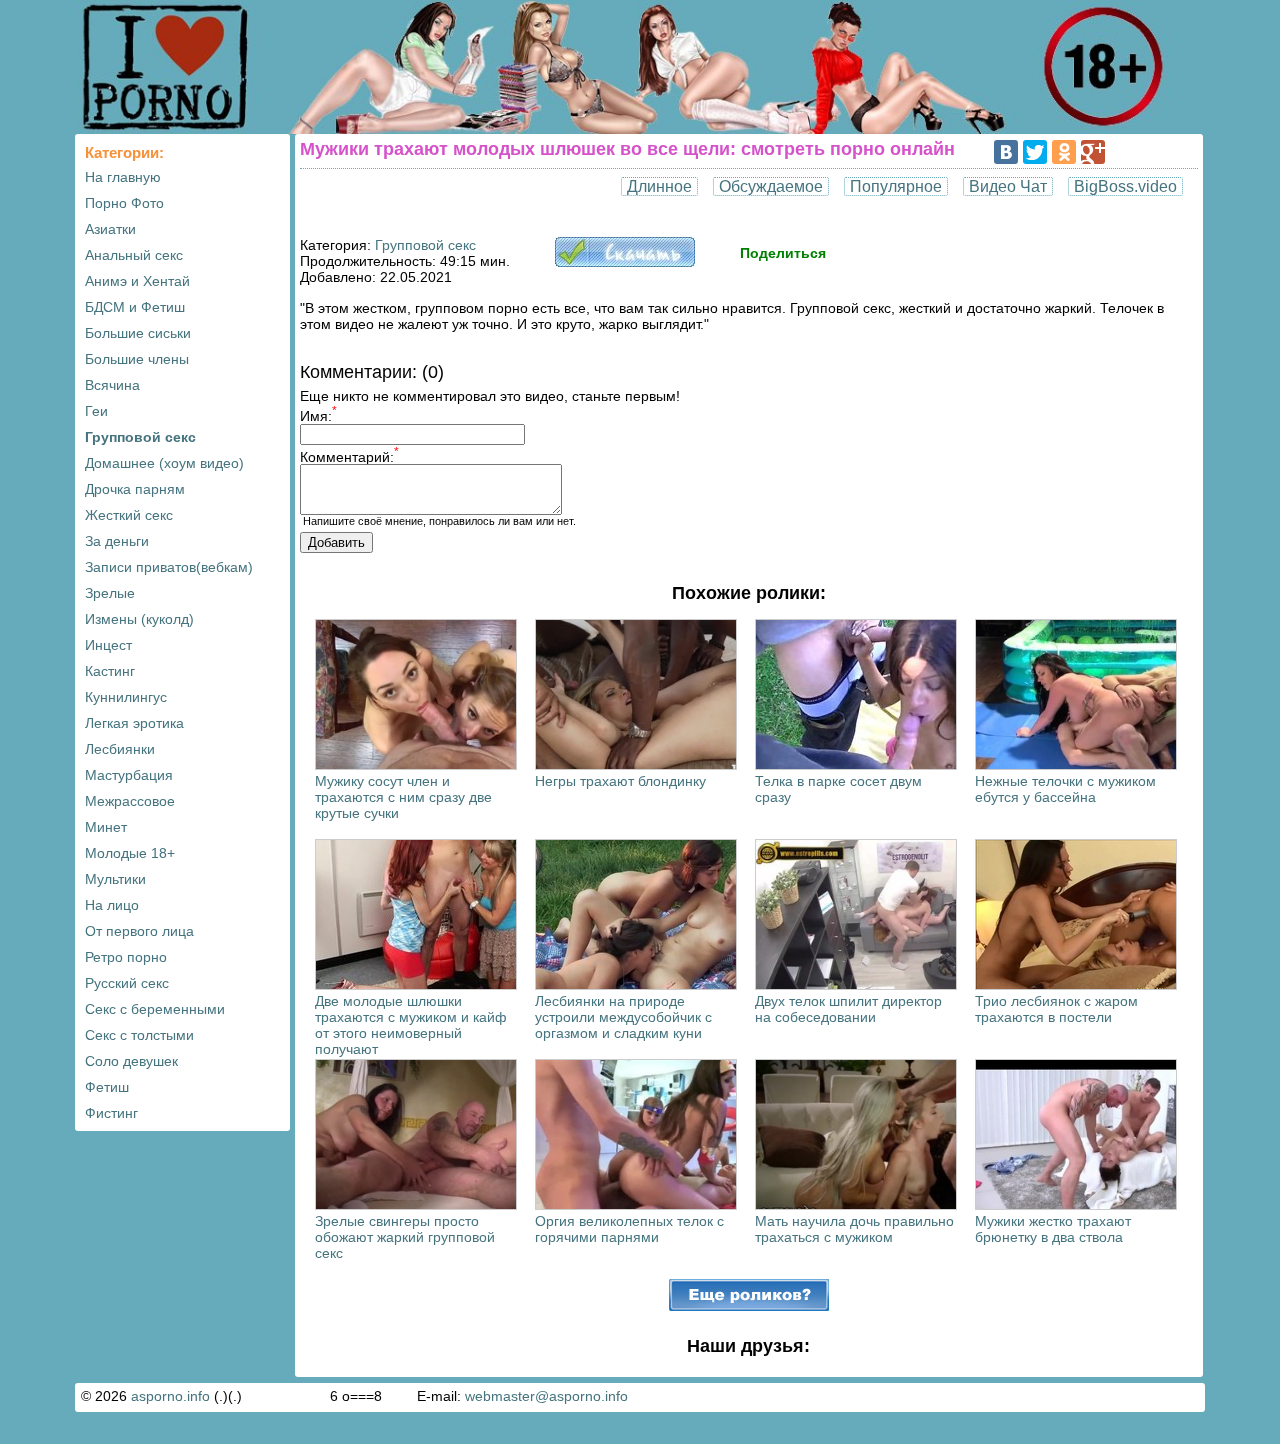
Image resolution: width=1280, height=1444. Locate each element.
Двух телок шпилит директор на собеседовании (848, 1009)
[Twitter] (1035, 152)
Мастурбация (129, 775)
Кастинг (110, 671)
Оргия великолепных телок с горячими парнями (629, 1229)
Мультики (115, 879)
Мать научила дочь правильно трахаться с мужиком (854, 1229)
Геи (96, 411)
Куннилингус (126, 697)
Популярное (896, 186)
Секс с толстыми (139, 1035)
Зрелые (110, 593)
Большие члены (137, 359)
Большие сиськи (138, 333)
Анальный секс (134, 255)
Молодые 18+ (130, 853)
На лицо (112, 905)
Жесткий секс (129, 515)
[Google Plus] (1093, 152)
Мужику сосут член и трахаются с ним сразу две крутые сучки (403, 797)
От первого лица (139, 931)
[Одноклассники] (1064, 152)
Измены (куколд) (139, 619)
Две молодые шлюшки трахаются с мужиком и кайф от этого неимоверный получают (411, 1025)
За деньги (117, 541)
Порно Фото (124, 203)
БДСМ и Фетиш (135, 307)
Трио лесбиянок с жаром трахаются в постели (1056, 1009)
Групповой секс (140, 437)
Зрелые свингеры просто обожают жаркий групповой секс (405, 1237)
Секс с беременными (155, 1009)
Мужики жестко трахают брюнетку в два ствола (1053, 1229)
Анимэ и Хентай (137, 281)
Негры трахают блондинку (620, 781)
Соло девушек (131, 1061)
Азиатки (110, 229)
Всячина (112, 385)
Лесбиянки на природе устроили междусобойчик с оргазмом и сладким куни (623, 1017)
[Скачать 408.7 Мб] (625, 262)
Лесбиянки (120, 749)
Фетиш (107, 1087)
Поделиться (783, 253)
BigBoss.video (1125, 186)
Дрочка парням (135, 489)
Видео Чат (1008, 186)
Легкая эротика (134, 723)
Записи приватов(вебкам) (169, 567)
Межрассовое (130, 801)
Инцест (108, 645)
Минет (106, 827)
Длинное (659, 186)
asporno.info (170, 1396)
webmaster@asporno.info (546, 1396)
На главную (123, 177)
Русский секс (127, 983)
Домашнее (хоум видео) (164, 463)
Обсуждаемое (771, 186)
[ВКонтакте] (1006, 152)
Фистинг (111, 1113)
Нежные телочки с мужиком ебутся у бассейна (1065, 789)
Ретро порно (126, 957)
